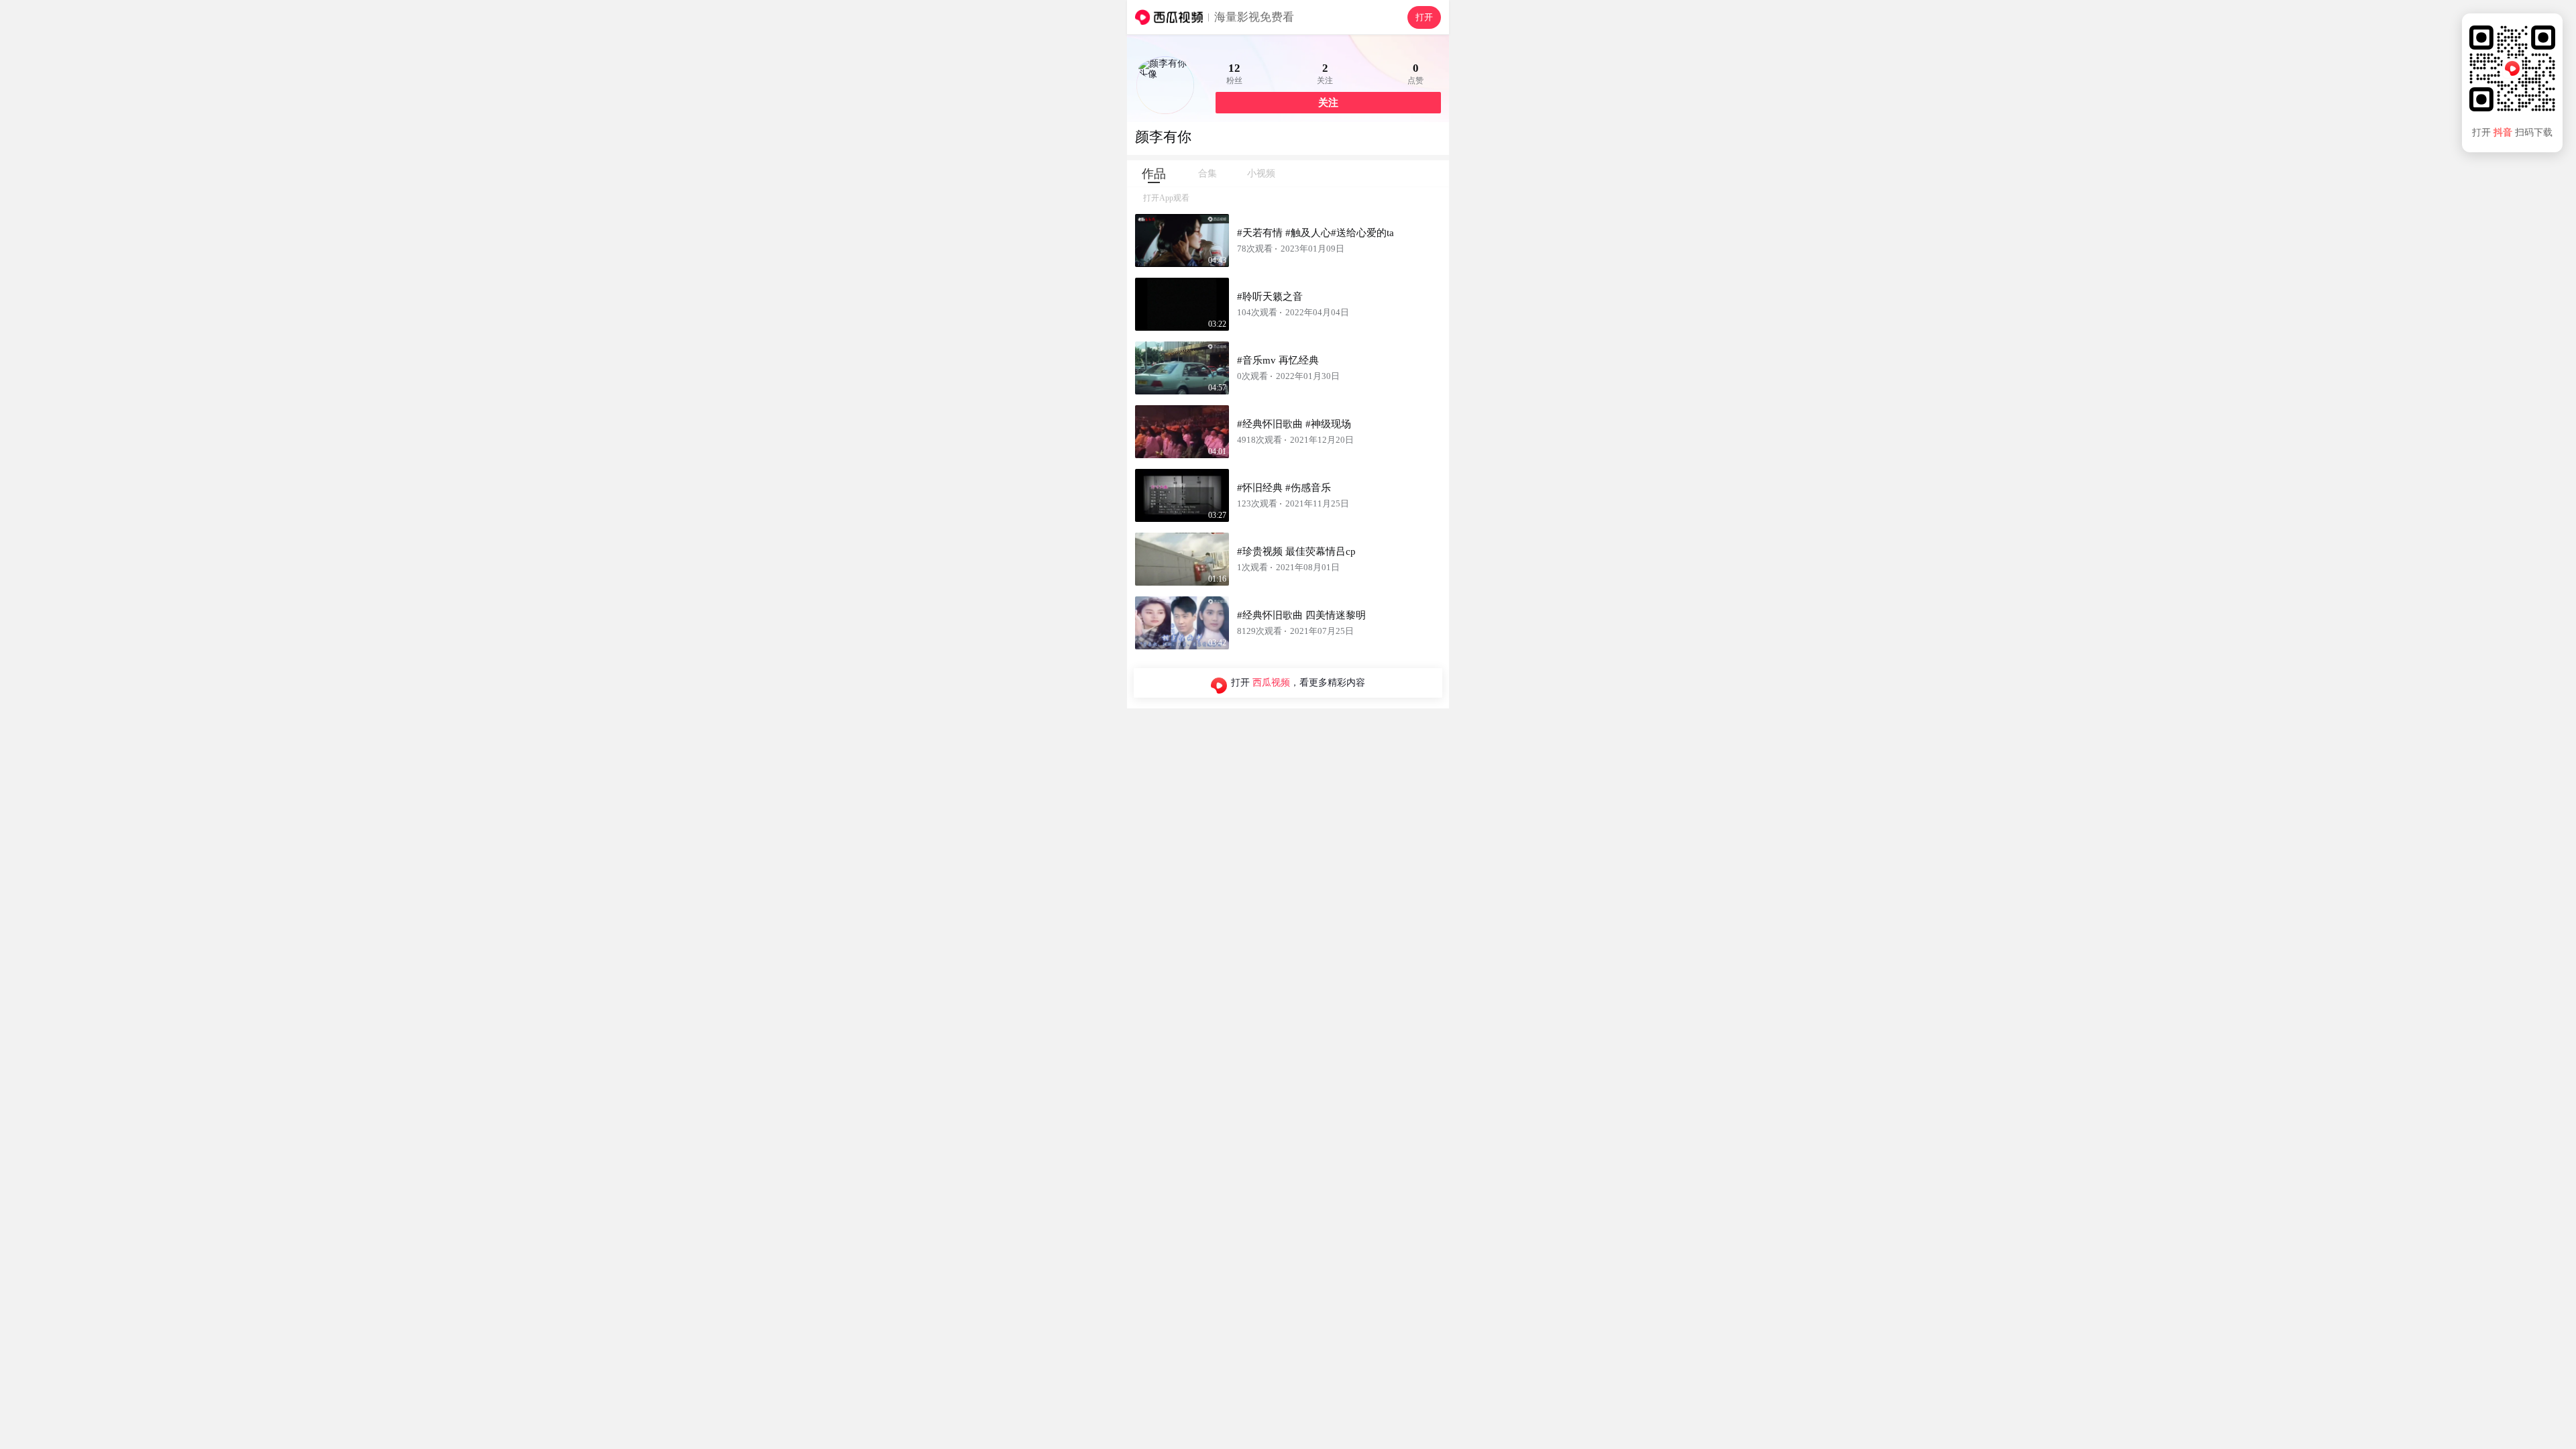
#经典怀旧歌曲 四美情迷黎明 (1301, 615)
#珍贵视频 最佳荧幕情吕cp (1296, 551)
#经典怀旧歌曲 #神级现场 (1294, 424)
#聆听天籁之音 (1270, 297)
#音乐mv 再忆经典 (1278, 360)
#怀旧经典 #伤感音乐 (1284, 488)
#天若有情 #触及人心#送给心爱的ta (1316, 233)
